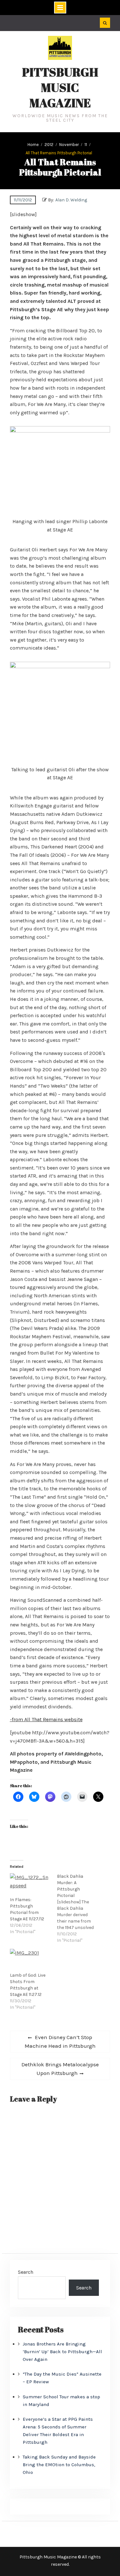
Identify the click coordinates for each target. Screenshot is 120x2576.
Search (26, 2272)
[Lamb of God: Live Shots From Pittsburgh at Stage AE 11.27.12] (30, 1960)
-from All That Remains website (46, 1719)
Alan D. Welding (71, 200)
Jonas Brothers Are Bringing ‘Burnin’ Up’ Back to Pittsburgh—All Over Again (62, 2352)
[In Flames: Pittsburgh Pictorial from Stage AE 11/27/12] (30, 1885)
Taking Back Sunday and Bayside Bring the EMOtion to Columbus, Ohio (59, 2465)
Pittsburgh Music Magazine (60, 87)
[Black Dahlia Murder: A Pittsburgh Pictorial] (80, 1908)
